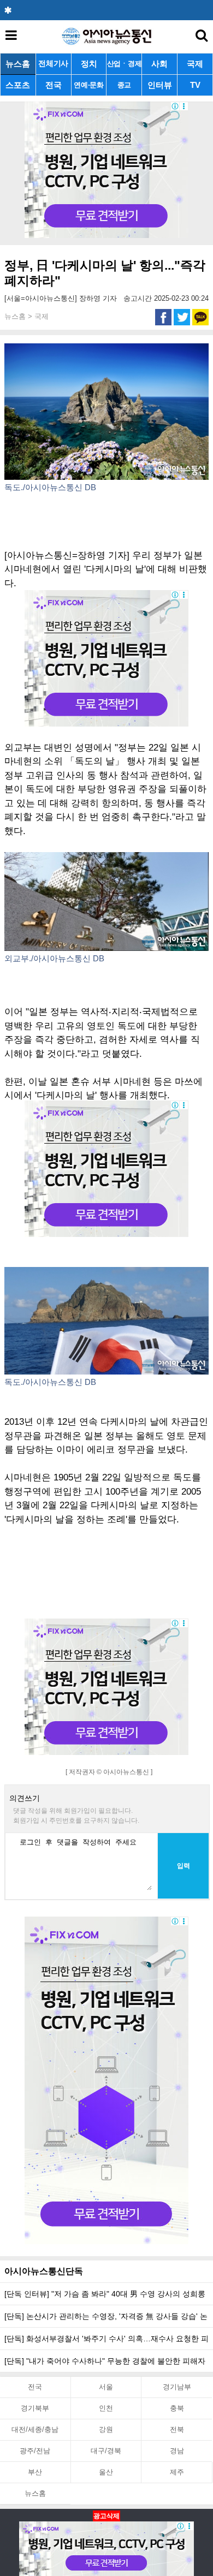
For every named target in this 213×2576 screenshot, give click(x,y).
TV (195, 85)
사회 (159, 64)
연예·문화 (89, 85)
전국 (54, 85)
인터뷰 (160, 85)
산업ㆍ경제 (124, 64)
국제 (195, 64)
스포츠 (18, 85)
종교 (124, 85)
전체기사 (53, 64)
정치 (89, 64)
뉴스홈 (18, 64)
